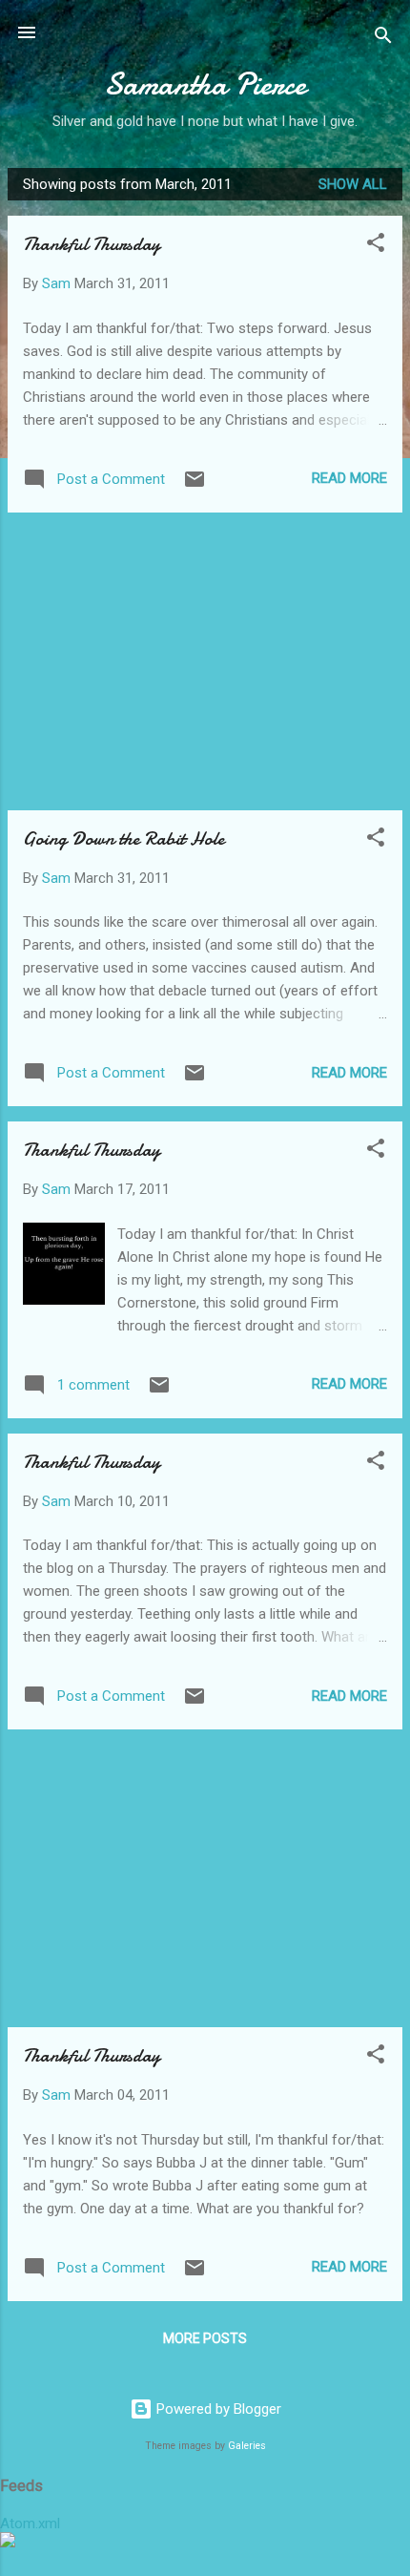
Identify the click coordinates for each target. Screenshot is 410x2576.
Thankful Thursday (92, 244)
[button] (376, 246)
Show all (353, 184)
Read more (349, 478)
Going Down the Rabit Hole (123, 838)
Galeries (247, 2446)
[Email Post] (195, 486)
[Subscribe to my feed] (8, 2543)
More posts (205, 2338)
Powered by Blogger (217, 2409)
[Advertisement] (205, 661)
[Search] (383, 39)
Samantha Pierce (205, 84)
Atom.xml (30, 2524)
